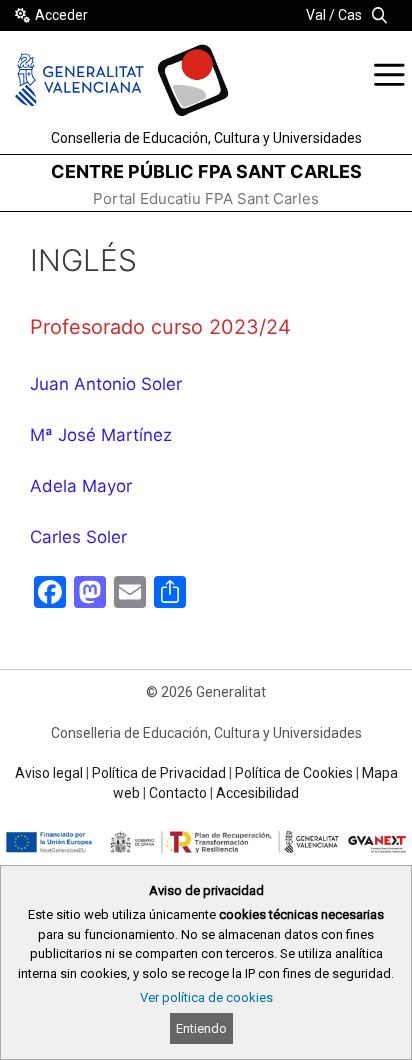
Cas (350, 15)
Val (316, 15)
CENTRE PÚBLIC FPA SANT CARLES (206, 171)
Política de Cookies (294, 773)
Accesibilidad (257, 793)
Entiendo (201, 1028)
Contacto (178, 793)
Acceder (61, 15)
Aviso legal (49, 773)
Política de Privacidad (159, 773)
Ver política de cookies (206, 997)
